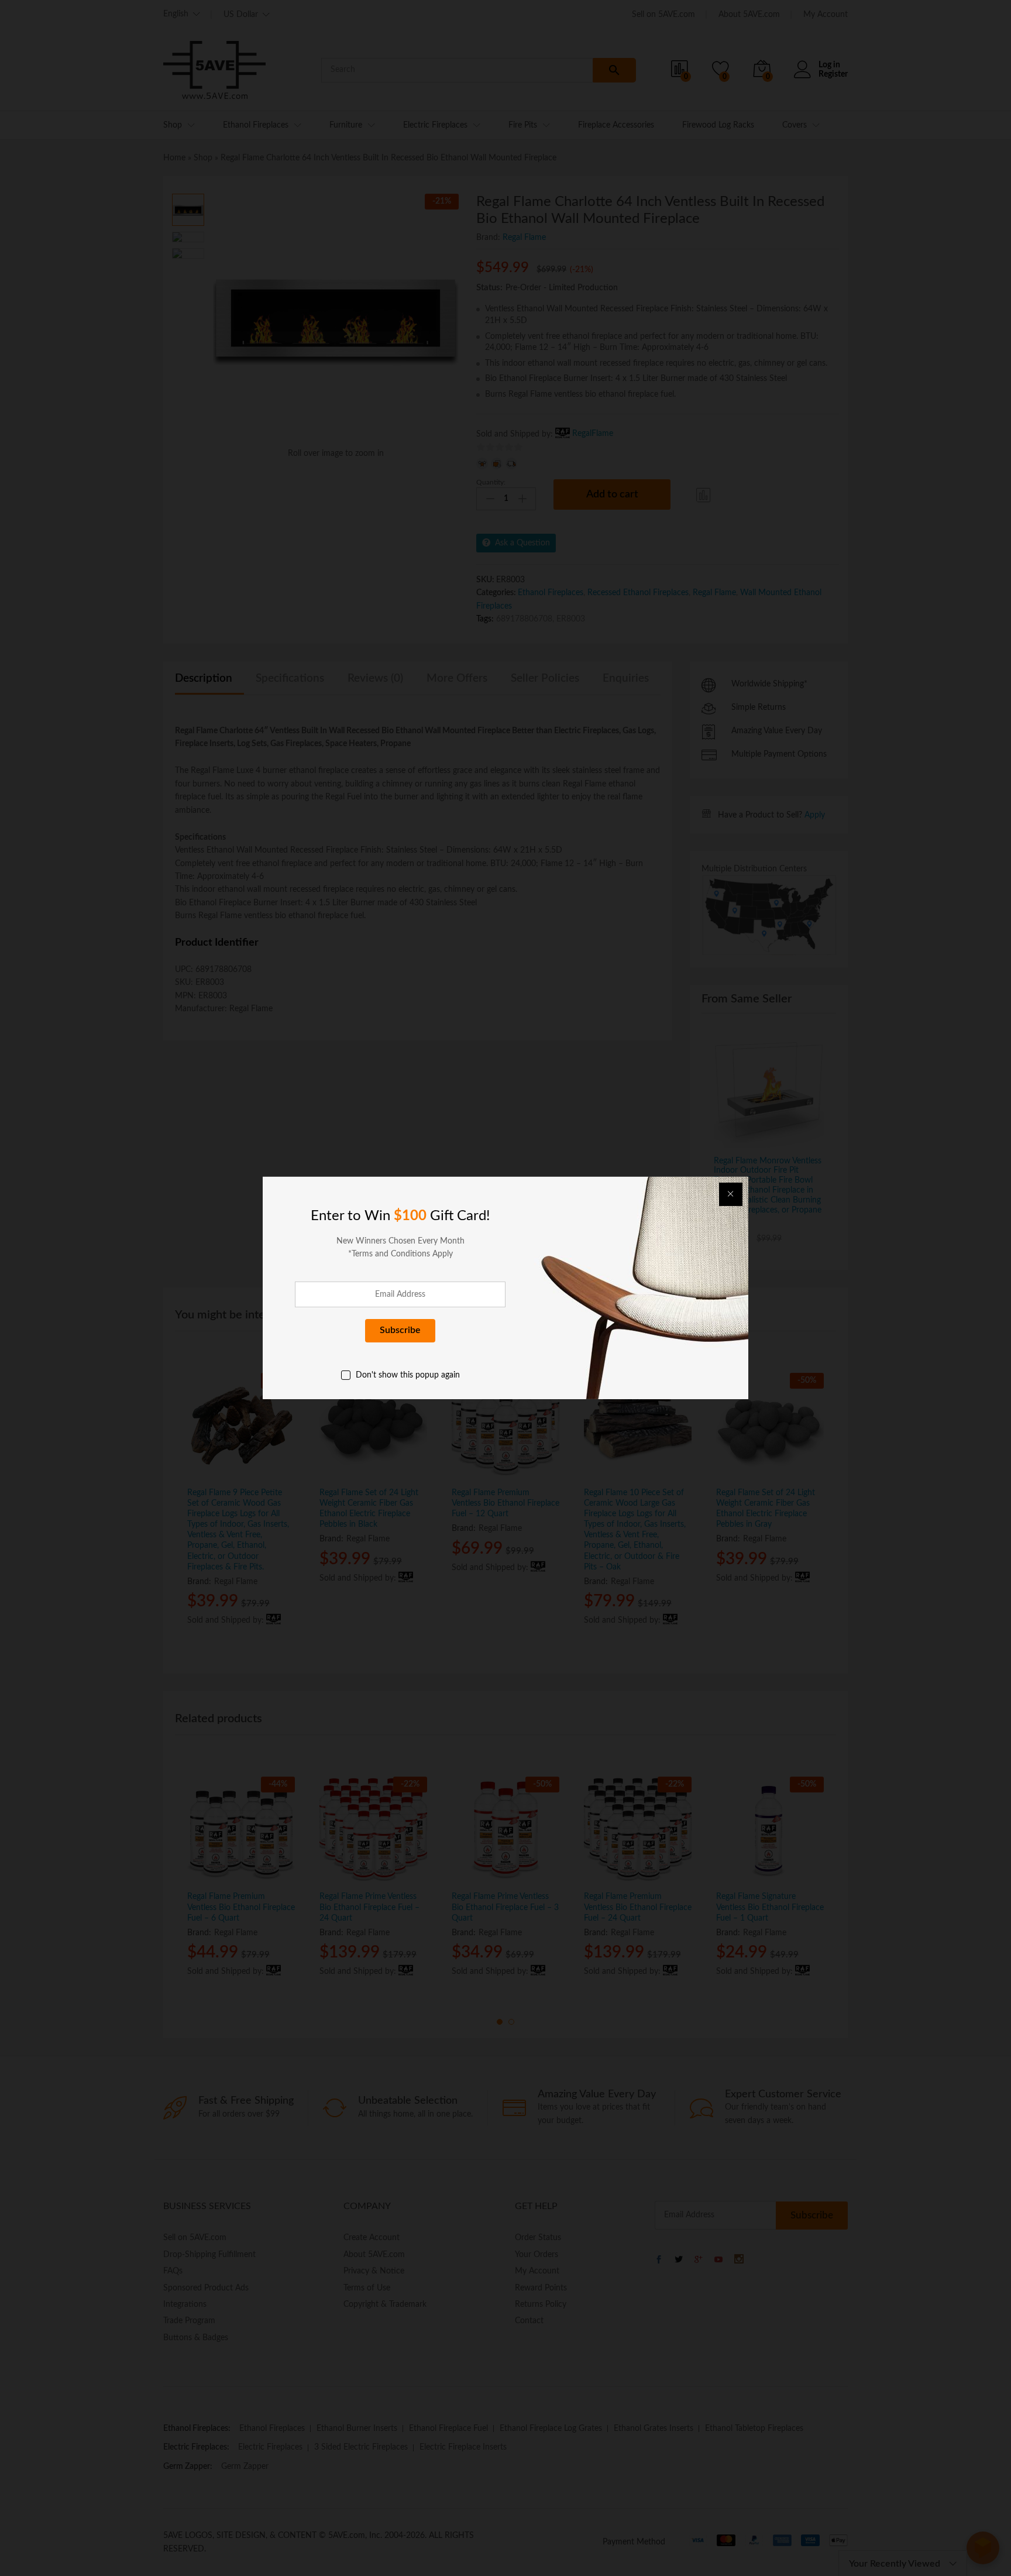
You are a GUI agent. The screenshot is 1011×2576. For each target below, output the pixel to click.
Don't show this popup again (408, 1375)
